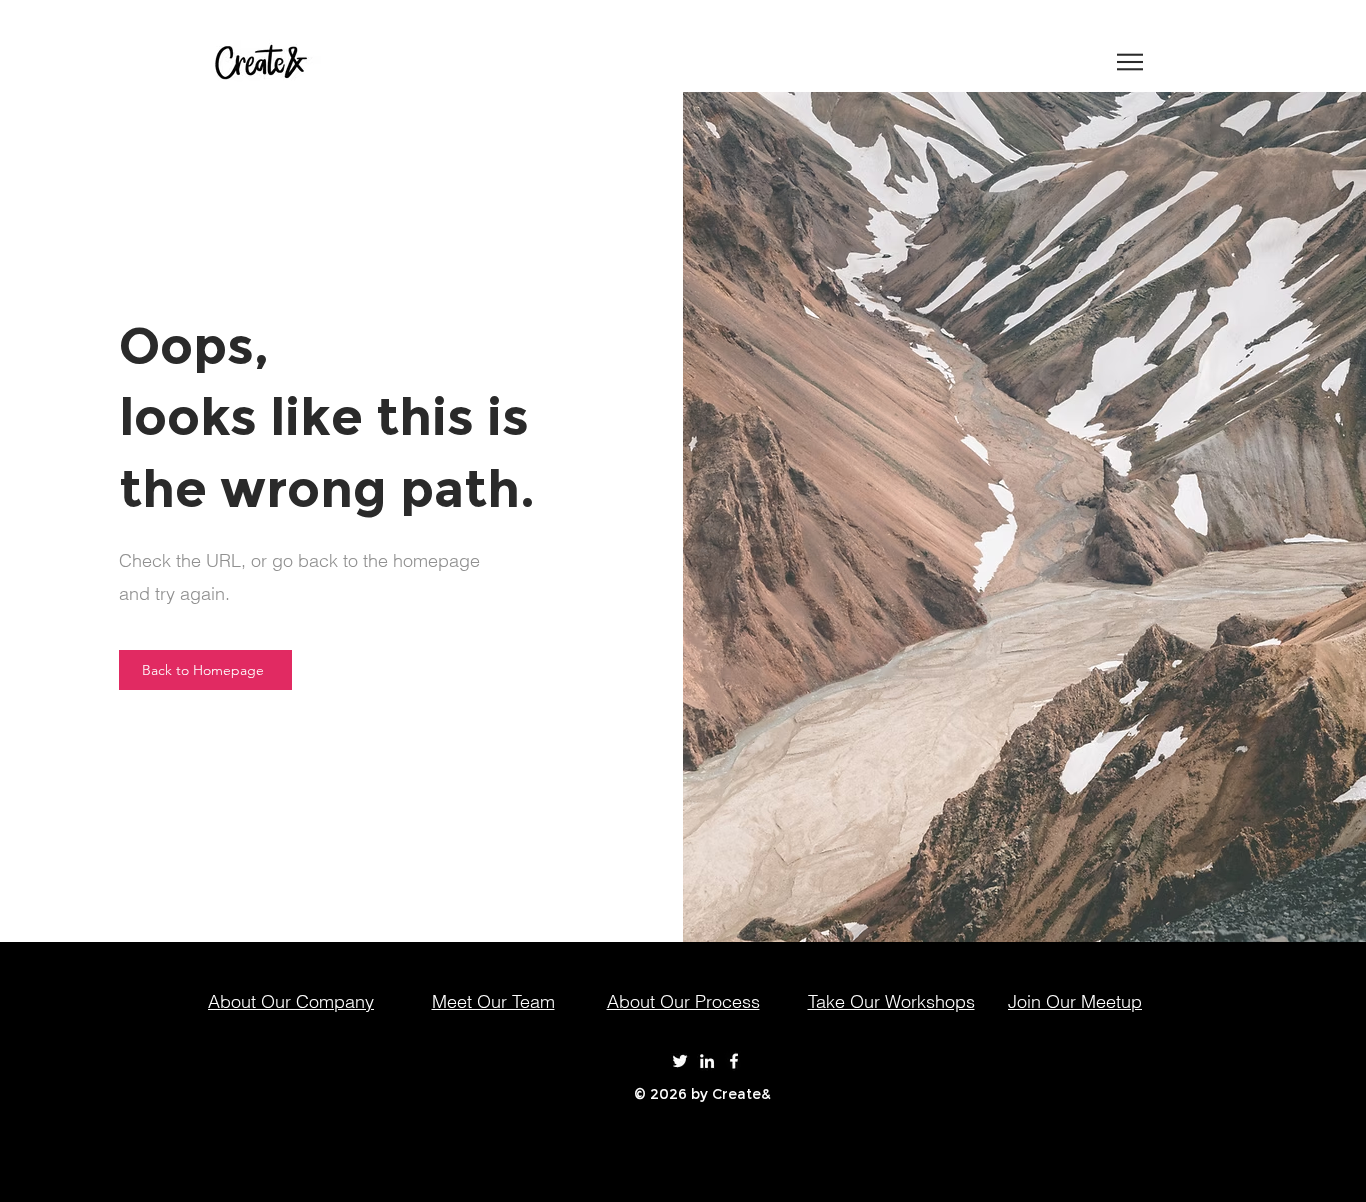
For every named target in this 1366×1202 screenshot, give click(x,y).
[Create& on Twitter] (680, 1061)
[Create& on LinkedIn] (707, 1061)
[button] (1130, 62)
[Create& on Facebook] (734, 1061)
